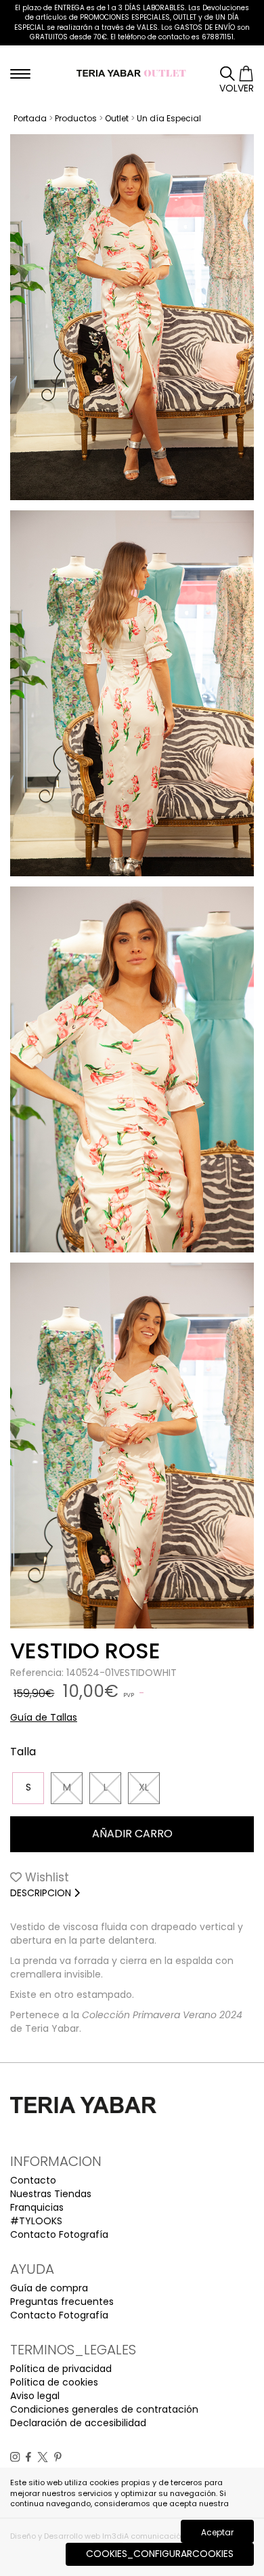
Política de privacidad (61, 2369)
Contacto (33, 2180)
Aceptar (217, 2532)
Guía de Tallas (44, 1717)
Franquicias (37, 2207)
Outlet (117, 118)
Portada (30, 118)
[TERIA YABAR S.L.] (132, 73)
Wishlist (45, 1877)
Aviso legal (35, 2396)
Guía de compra (49, 2288)
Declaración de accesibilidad (78, 2423)
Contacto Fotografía (59, 2234)
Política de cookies (54, 2382)
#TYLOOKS (36, 2221)
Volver (237, 88)
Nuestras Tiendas (51, 2194)
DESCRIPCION (42, 1893)
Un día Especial (169, 118)
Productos (76, 118)
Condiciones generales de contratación (104, 2409)
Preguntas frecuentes (62, 2302)
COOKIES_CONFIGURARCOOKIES (160, 2554)
